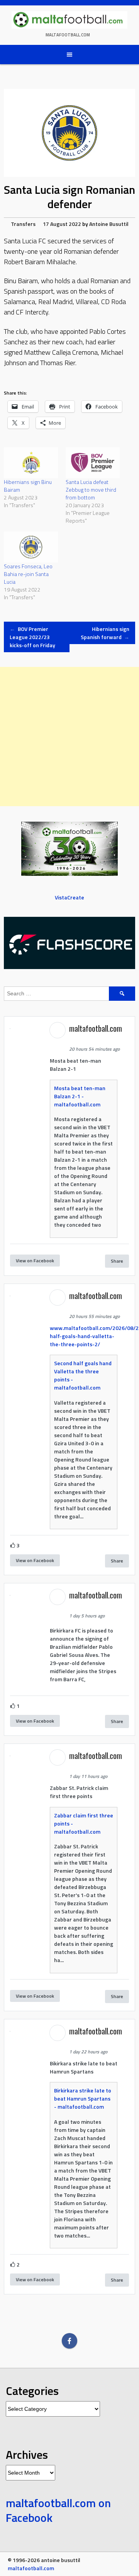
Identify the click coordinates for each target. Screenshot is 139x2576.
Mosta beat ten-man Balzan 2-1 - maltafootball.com (80, 1096)
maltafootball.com (68, 35)
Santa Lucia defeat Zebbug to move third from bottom (91, 490)
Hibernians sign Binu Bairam (28, 486)
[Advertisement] (69, 737)
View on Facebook (35, 1261)
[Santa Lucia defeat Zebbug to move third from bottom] (93, 463)
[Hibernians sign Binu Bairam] (31, 463)
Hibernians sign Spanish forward (105, 633)
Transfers (23, 224)
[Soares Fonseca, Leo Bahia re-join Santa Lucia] (31, 547)
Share (117, 1261)
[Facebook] (69, 2341)
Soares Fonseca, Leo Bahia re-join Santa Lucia (28, 574)
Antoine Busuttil (109, 224)
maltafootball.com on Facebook (58, 2510)
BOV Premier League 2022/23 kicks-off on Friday (32, 637)
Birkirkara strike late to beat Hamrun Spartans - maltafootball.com (83, 2098)
